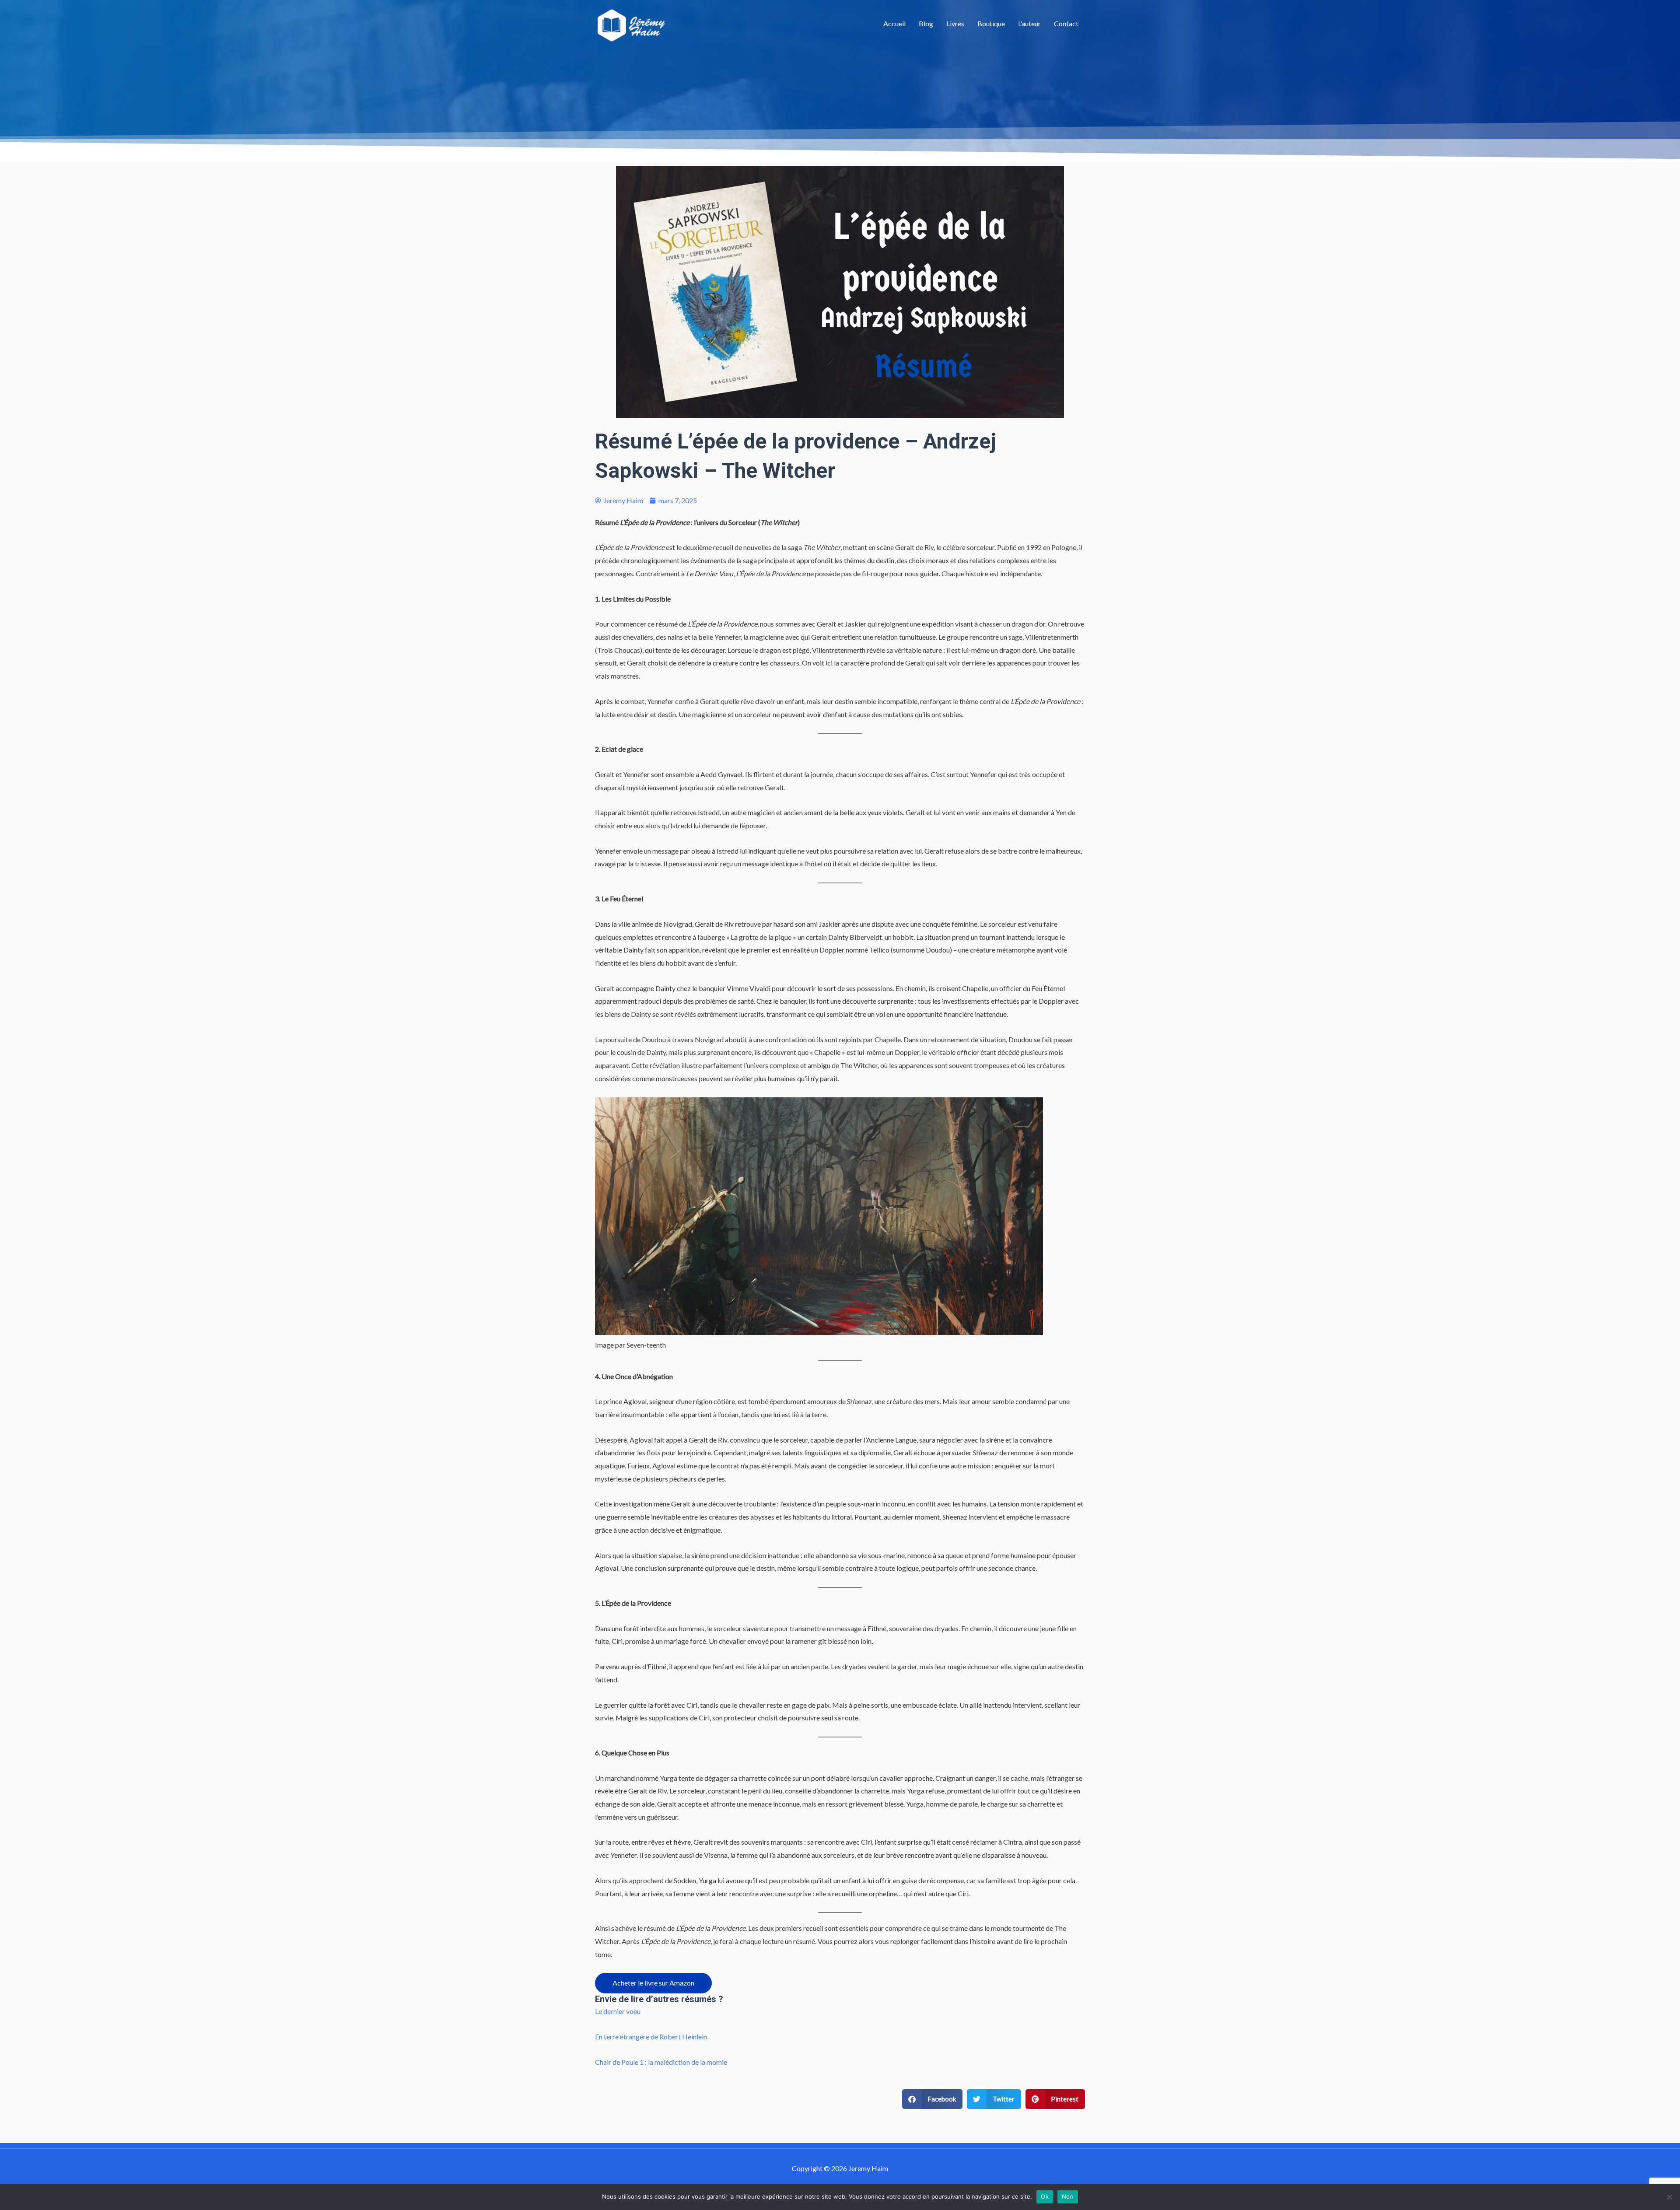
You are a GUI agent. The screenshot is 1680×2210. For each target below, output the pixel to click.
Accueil (894, 23)
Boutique (991, 23)
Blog (926, 23)
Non (1068, 2196)
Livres (955, 23)
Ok (1045, 2196)
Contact (1066, 23)
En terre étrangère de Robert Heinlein (651, 2037)
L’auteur (1029, 23)
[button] (933, 2099)
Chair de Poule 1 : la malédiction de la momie (661, 2062)
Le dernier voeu (618, 2011)
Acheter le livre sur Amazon (653, 1983)
